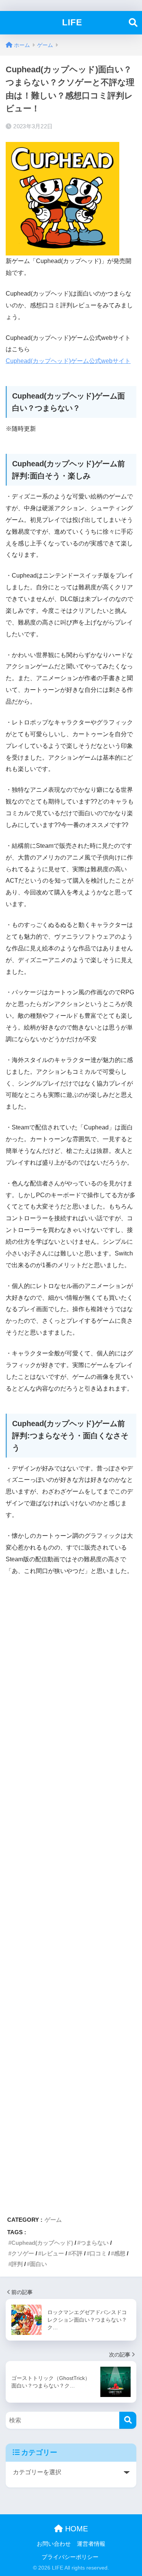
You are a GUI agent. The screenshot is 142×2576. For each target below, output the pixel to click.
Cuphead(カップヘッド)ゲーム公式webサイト (68, 361)
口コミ (98, 2253)
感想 (120, 2253)
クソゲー (23, 2253)
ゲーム (53, 2220)
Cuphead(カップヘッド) (42, 2243)
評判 (17, 2264)
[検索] (128, 2420)
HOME (75, 2529)
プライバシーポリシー (70, 2557)
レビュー (53, 2253)
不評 (77, 2253)
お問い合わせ (54, 2544)
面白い (38, 2264)
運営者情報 (91, 2544)
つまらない (94, 2243)
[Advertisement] (71, 1892)
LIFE (72, 23)
